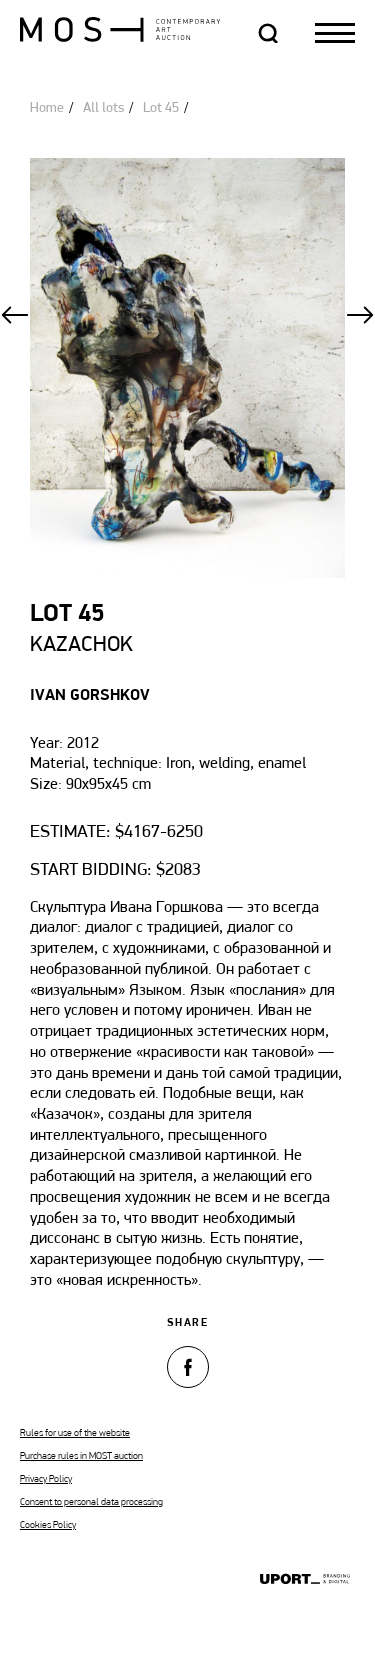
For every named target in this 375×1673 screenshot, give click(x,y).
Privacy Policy (46, 1479)
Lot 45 (161, 108)
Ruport (305, 1580)
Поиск (268, 33)
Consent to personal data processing (91, 1502)
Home (47, 108)
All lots (103, 108)
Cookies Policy (48, 1525)
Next (360, 315)
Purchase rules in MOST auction (81, 1456)
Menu (335, 33)
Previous (15, 315)
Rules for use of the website (75, 1433)
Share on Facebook (188, 1367)
